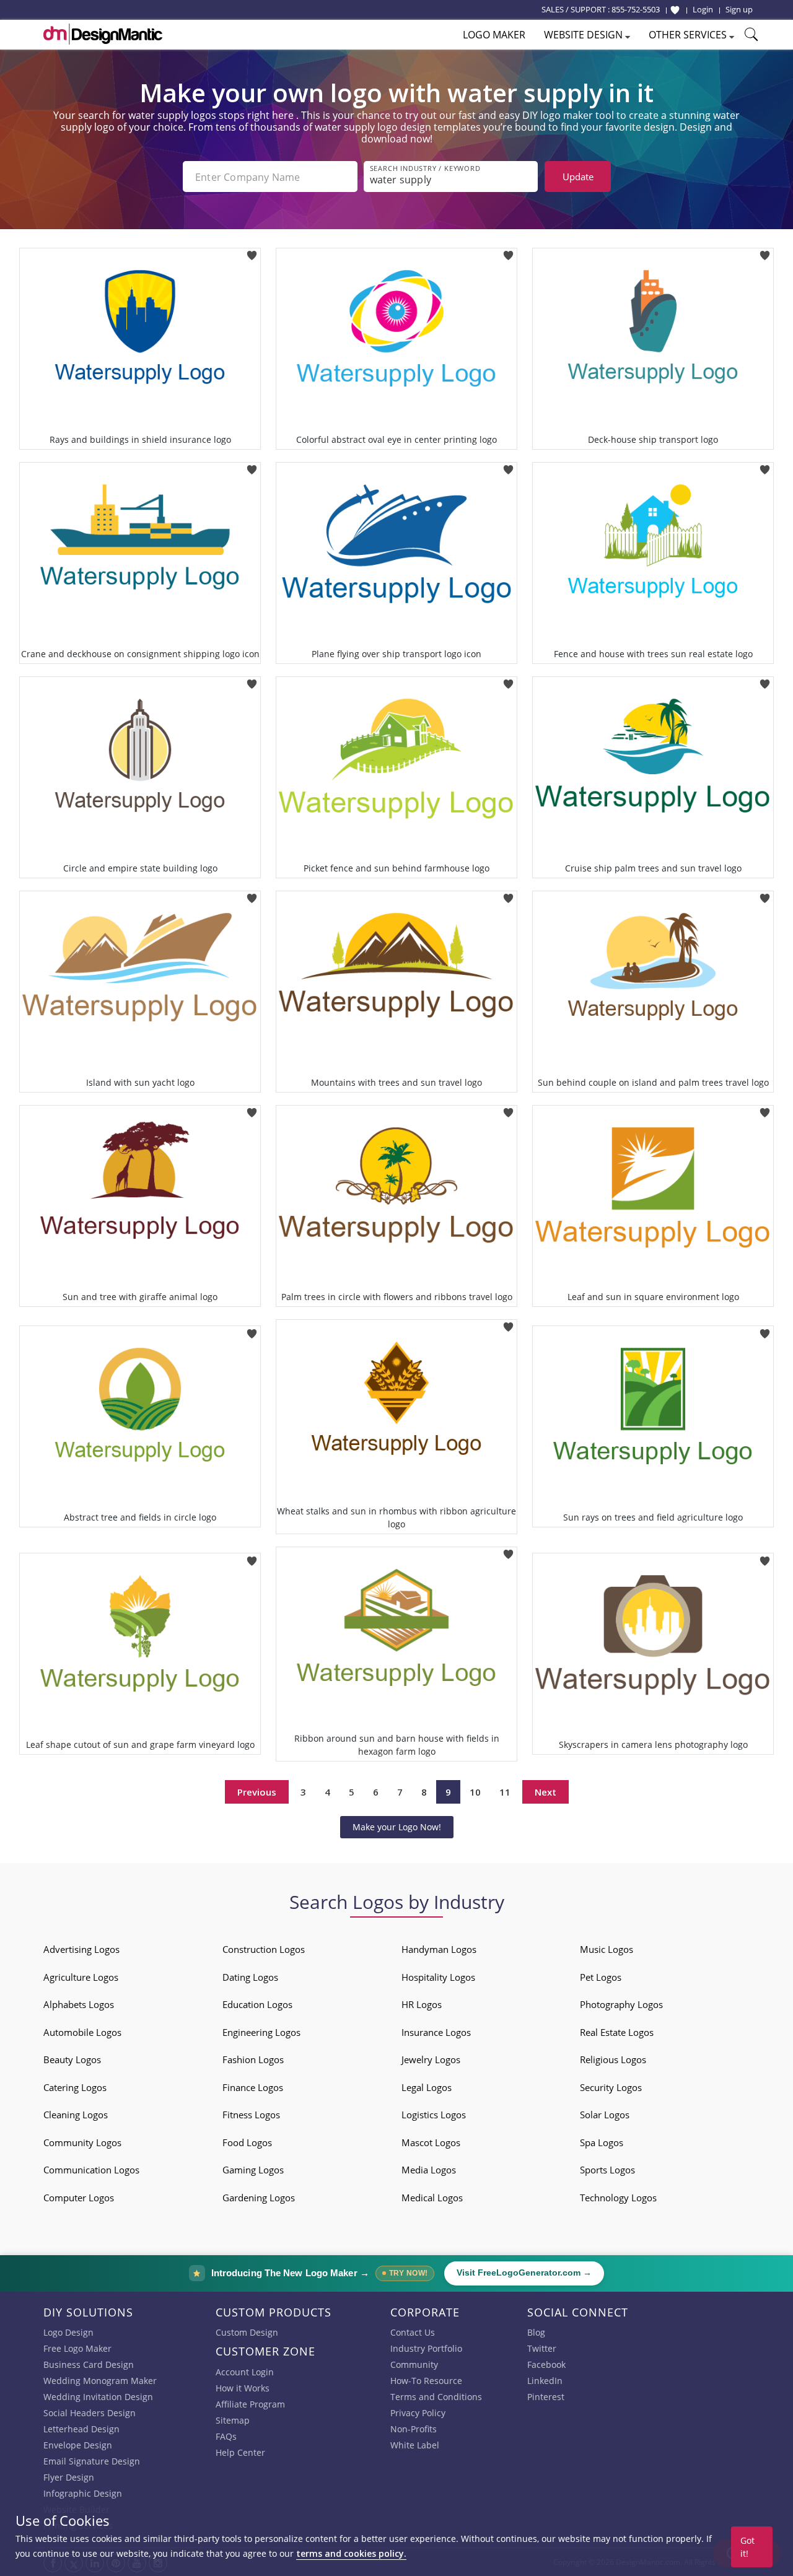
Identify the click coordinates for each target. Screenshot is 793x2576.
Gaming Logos (253, 2170)
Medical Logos (432, 2198)
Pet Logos (601, 1977)
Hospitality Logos (438, 1977)
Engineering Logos (261, 2032)
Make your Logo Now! (397, 1827)
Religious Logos (613, 2059)
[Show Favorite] (675, 10)
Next (545, 1792)
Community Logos (82, 2142)
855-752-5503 (636, 9)
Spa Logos (602, 2142)
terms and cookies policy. (351, 2553)
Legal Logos (427, 2087)
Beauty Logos (72, 2059)
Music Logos (607, 1949)
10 (475, 1792)
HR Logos (422, 2004)
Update (578, 177)
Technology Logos (618, 2198)
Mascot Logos (431, 2142)
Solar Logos (605, 2115)
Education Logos (257, 2004)
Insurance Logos (436, 2032)
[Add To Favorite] (252, 252)
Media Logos (429, 2170)
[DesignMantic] (103, 34)
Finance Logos (253, 2087)
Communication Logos (91, 2170)
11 (505, 1792)
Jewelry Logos (431, 2059)
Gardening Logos (259, 2198)
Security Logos (611, 2087)
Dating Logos (250, 1977)
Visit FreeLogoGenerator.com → (524, 2273)
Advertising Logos (81, 1949)
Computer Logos (79, 2198)
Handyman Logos (439, 1949)
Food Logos (247, 2142)
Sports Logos (607, 2170)
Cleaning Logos (76, 2115)
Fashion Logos (253, 2059)
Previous (257, 1792)
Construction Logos (264, 1949)
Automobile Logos (82, 2032)
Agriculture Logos (81, 1977)
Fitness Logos (251, 2115)
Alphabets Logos (79, 2004)
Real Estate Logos (617, 2032)
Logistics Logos (434, 2115)
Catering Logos (75, 2087)
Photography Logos (621, 2004)
